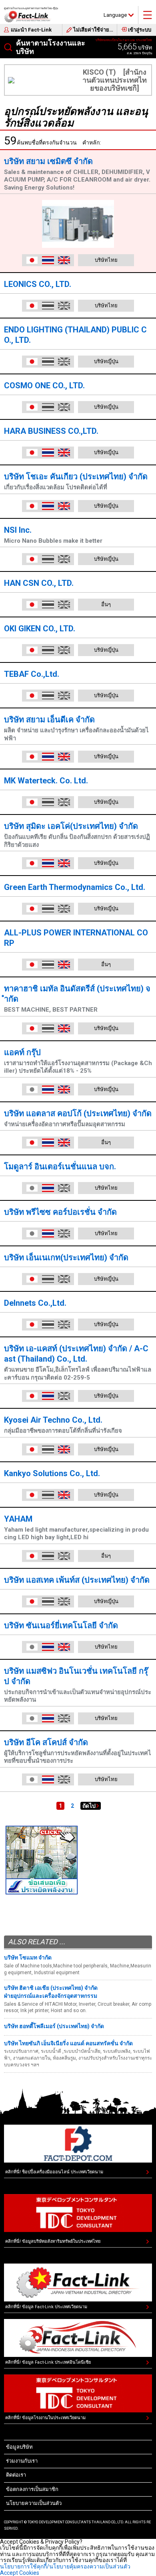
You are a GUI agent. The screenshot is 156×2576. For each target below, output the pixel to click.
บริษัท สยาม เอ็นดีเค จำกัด (49, 720)
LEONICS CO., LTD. (38, 284)
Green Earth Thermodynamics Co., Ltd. (75, 887)
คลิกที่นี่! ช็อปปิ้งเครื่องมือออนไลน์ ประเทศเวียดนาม (54, 2172)
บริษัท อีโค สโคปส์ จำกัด (46, 1742)
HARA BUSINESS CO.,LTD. (51, 431)
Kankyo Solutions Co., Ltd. (52, 1473)
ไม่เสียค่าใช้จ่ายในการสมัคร (95, 30)
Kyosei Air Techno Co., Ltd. (53, 1420)
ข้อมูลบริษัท (19, 2447)
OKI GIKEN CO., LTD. (40, 629)
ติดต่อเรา (16, 2475)
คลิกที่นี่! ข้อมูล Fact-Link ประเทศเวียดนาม (46, 2307)
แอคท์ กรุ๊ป (22, 1052)
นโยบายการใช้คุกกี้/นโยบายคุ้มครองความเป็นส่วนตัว (65, 2566)
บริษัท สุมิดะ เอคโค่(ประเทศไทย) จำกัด (71, 826)
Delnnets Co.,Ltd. (35, 1303)
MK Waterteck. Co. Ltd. (46, 781)
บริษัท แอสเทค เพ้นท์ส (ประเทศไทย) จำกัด (77, 1580)
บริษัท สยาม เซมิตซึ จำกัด (48, 161)
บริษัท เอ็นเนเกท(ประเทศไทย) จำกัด (66, 1257)
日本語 (32, 260)
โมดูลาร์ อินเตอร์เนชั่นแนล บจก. (60, 1166)
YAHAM (18, 1519)
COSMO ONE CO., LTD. (44, 386)
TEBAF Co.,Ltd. (32, 674)
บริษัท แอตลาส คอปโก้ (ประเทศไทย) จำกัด (78, 1113)
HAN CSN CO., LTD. (39, 583)
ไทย (48, 260)
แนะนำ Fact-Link (31, 30)
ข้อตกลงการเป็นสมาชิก (32, 2489)
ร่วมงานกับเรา (22, 2461)
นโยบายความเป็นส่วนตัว (34, 2503)
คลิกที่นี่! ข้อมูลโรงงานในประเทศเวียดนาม (45, 2418)
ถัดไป (89, 1806)
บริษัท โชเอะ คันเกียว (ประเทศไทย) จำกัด (76, 476)
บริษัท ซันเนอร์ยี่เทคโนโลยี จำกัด (61, 1625)
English (64, 260)
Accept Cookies (20, 2573)
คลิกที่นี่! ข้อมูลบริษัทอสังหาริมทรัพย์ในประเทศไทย (53, 2241)
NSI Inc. (18, 530)
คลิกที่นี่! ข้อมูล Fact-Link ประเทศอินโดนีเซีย (48, 2362)
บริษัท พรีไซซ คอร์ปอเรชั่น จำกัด (60, 1212)
